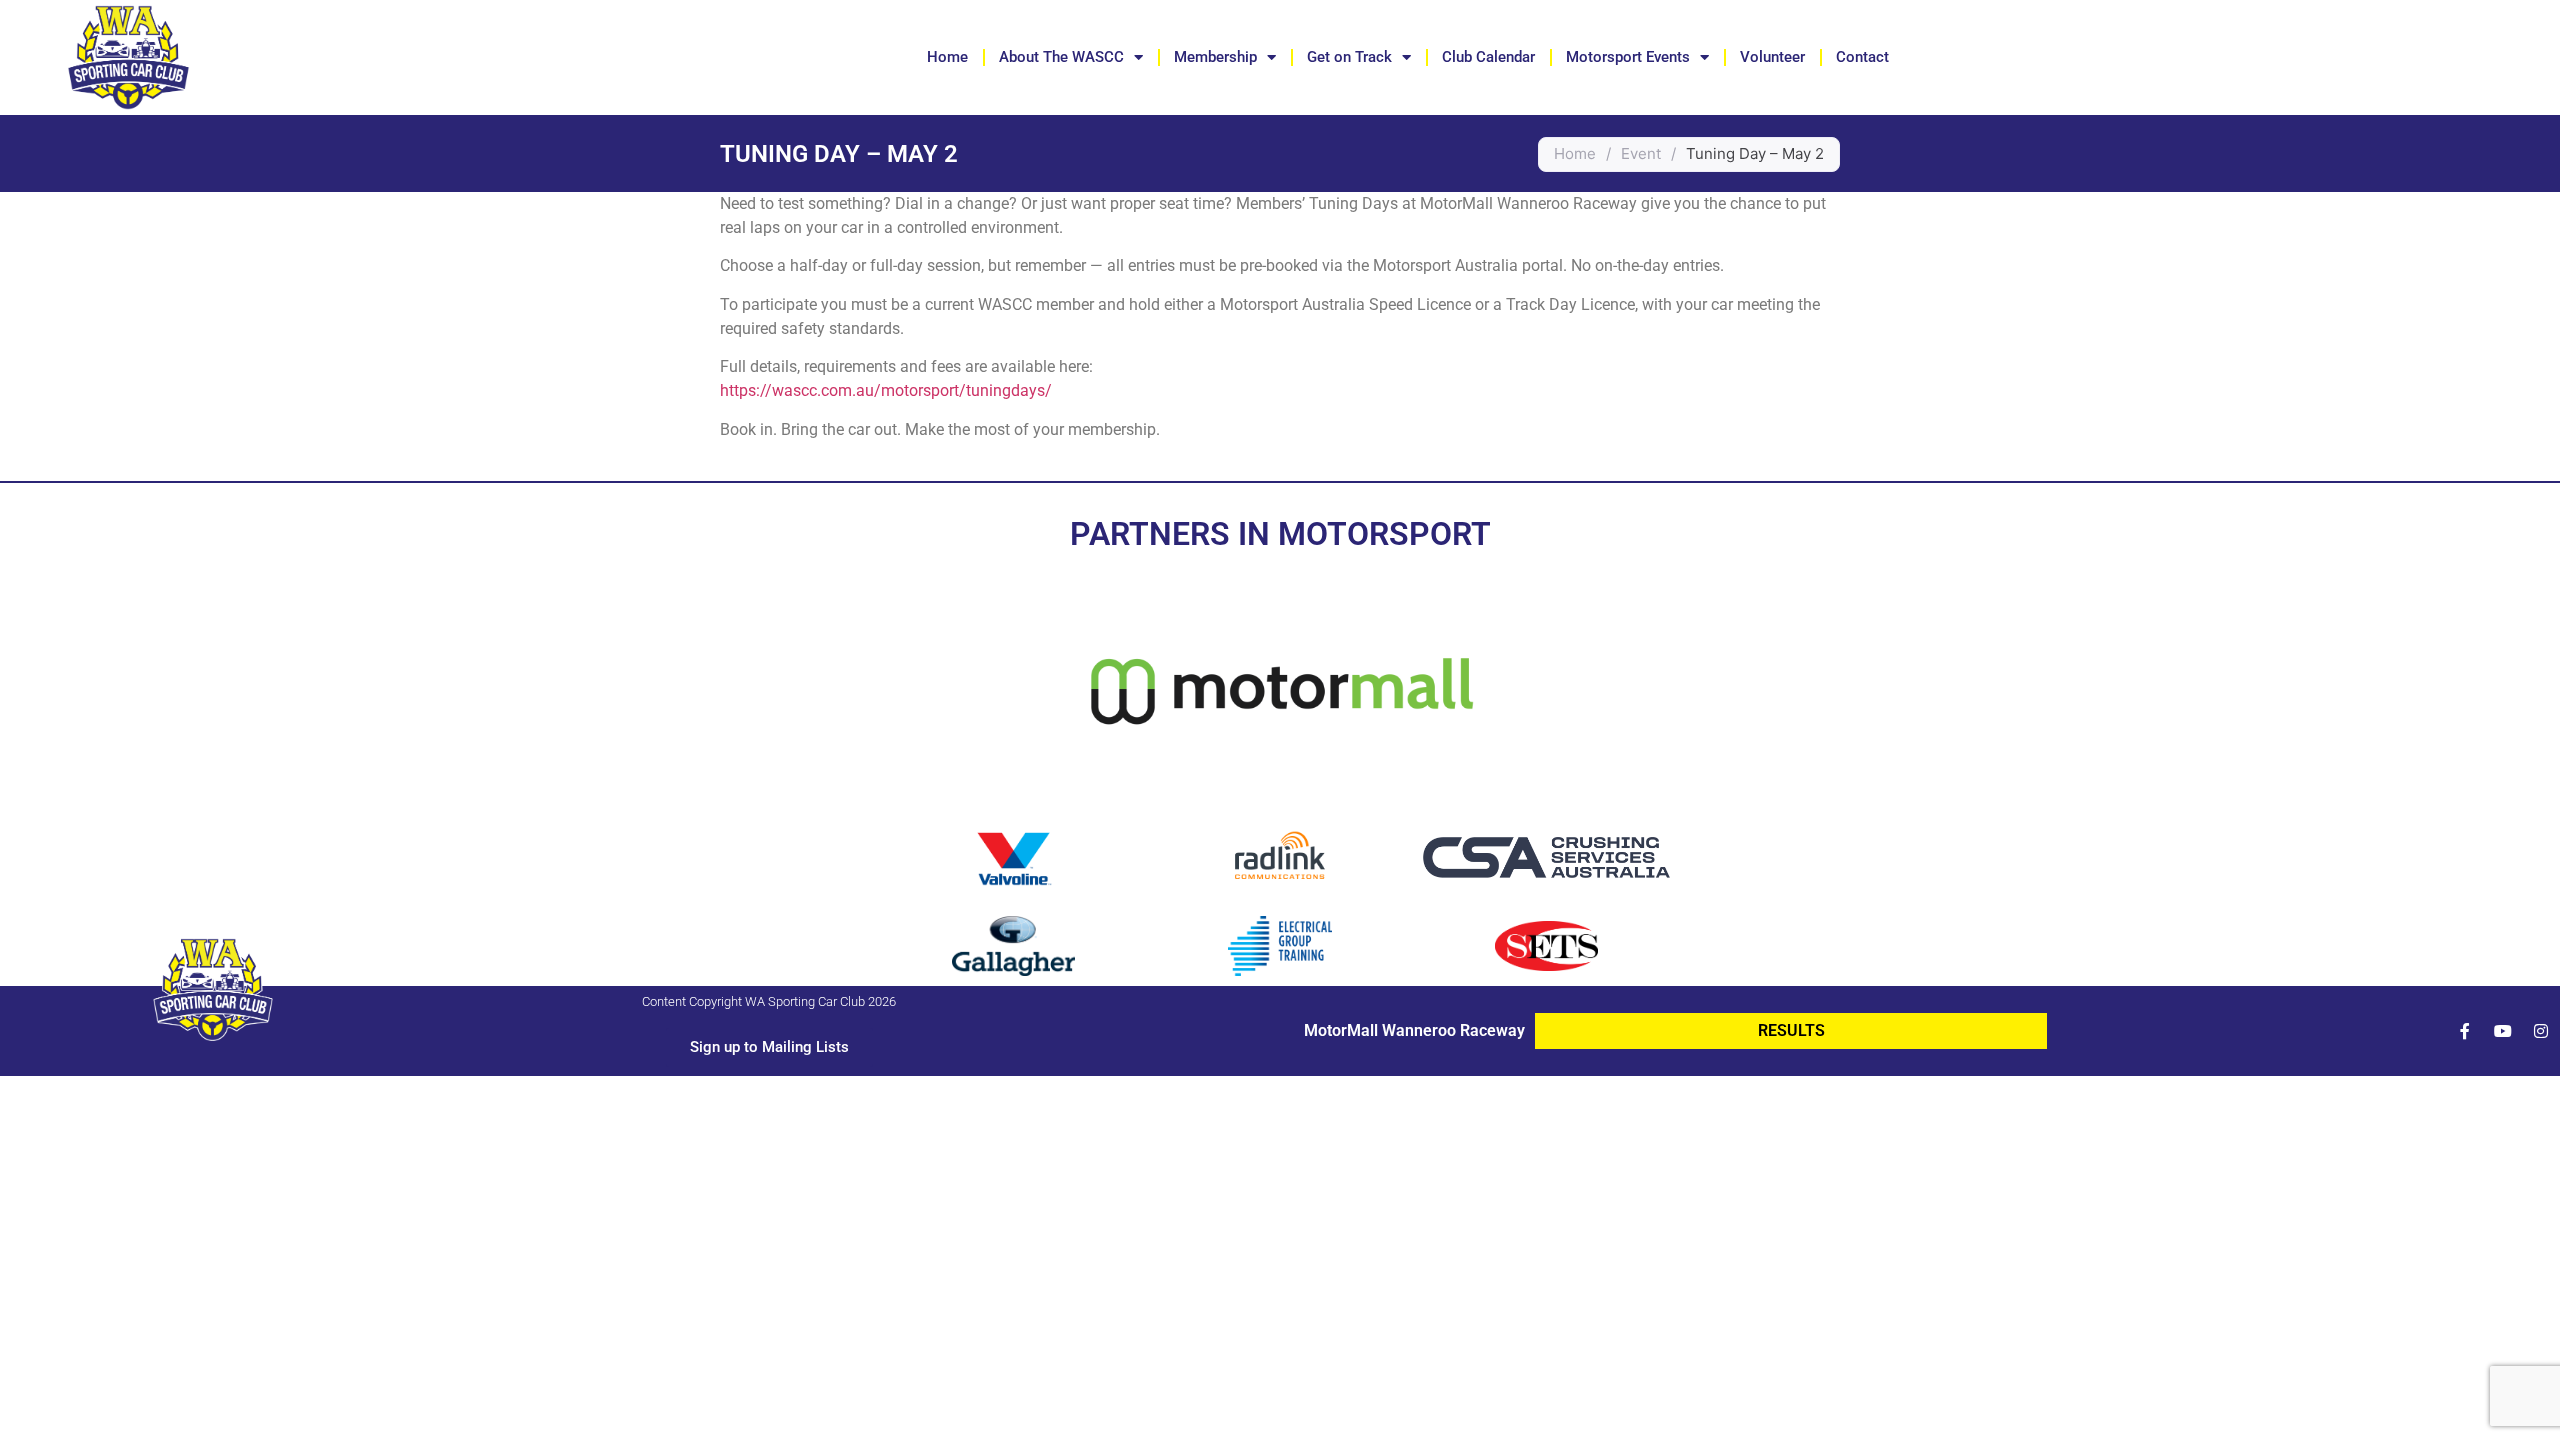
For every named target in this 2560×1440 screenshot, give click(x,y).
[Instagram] (2541, 1031)
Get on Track (1349, 57)
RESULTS (1791, 1030)
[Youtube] (2503, 1031)
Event (1641, 153)
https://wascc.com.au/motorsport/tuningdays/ (886, 390)
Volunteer (1772, 57)
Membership (1215, 57)
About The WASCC (1061, 57)
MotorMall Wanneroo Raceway (1414, 1030)
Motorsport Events (1628, 57)
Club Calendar (1488, 57)
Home (947, 57)
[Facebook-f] (2465, 1031)
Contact (1862, 57)
